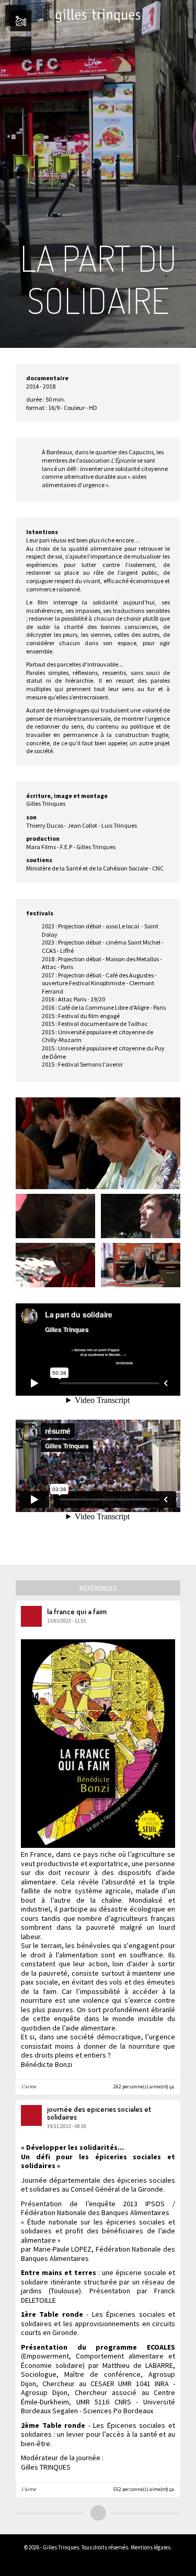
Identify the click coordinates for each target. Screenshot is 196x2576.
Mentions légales (151, 2547)
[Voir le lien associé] (172, 2115)
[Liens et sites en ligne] (86, 2561)
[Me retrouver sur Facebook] (118, 2561)
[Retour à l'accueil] (98, 16)
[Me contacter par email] (102, 2561)
